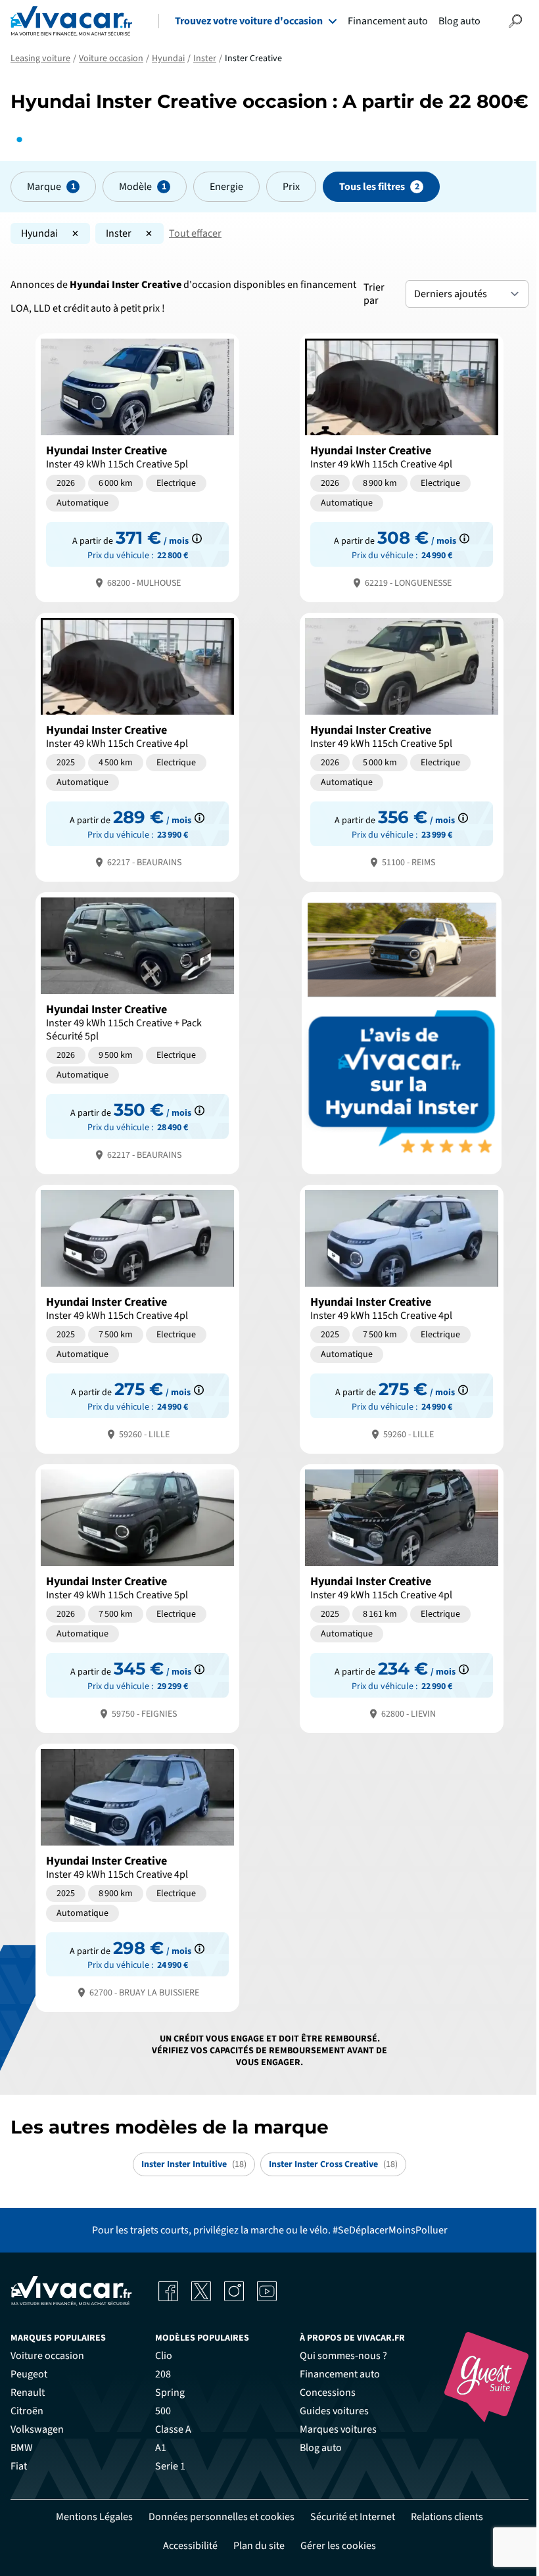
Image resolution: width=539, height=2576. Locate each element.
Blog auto (459, 21)
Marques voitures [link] (338, 2429)
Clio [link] (164, 2356)
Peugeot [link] (29, 2374)
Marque (44, 187)
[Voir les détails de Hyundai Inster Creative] (137, 466)
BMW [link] (22, 2448)
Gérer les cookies (338, 2546)
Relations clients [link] (447, 2517)
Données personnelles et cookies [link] (222, 2517)
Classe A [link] (173, 2429)
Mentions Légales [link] (94, 2517)
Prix (291, 187)
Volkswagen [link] (37, 2429)
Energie (226, 187)
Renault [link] (28, 2393)
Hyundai (39, 233)
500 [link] (163, 2411)
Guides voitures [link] (334, 2411)
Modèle (135, 187)
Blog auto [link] (321, 2448)
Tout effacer (195, 233)
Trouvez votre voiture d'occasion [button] (249, 21)
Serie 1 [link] (170, 2466)
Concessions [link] (328, 2393)
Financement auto (388, 21)
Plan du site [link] (259, 2546)
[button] (515, 21)
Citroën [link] (27, 2411)
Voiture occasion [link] (47, 2356)
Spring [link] (170, 2393)
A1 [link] (161, 2448)
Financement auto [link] (340, 2374)
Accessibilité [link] (190, 2546)
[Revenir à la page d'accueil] (71, 21)
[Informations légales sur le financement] (197, 538)
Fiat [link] (19, 2466)
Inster (119, 233)
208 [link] (163, 2374)
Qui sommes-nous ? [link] (343, 2356)
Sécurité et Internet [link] (353, 2517)
